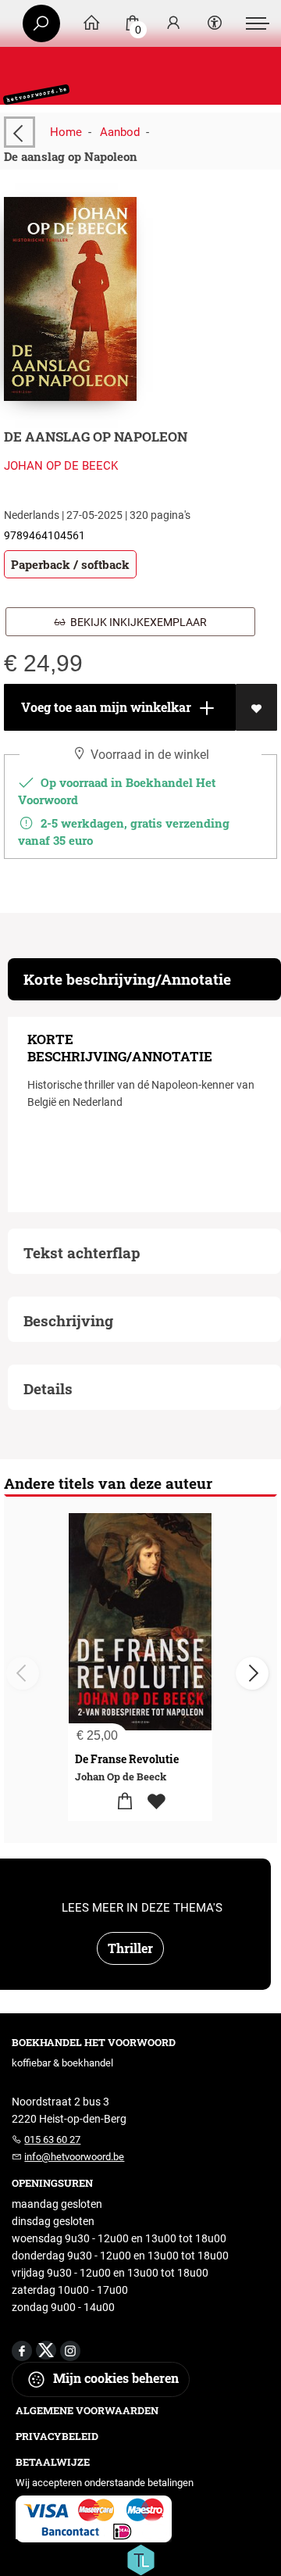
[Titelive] (140, 2559)
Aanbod (120, 132)
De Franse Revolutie (127, 1759)
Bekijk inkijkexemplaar (136, 622)
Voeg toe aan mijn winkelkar (105, 707)
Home (66, 132)
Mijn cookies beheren (114, 2378)
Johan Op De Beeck (61, 466)
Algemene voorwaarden (87, 2410)
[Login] (173, 24)
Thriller (130, 1948)
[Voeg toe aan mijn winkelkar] (124, 1802)
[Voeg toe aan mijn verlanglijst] (256, 707)
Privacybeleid (57, 2436)
